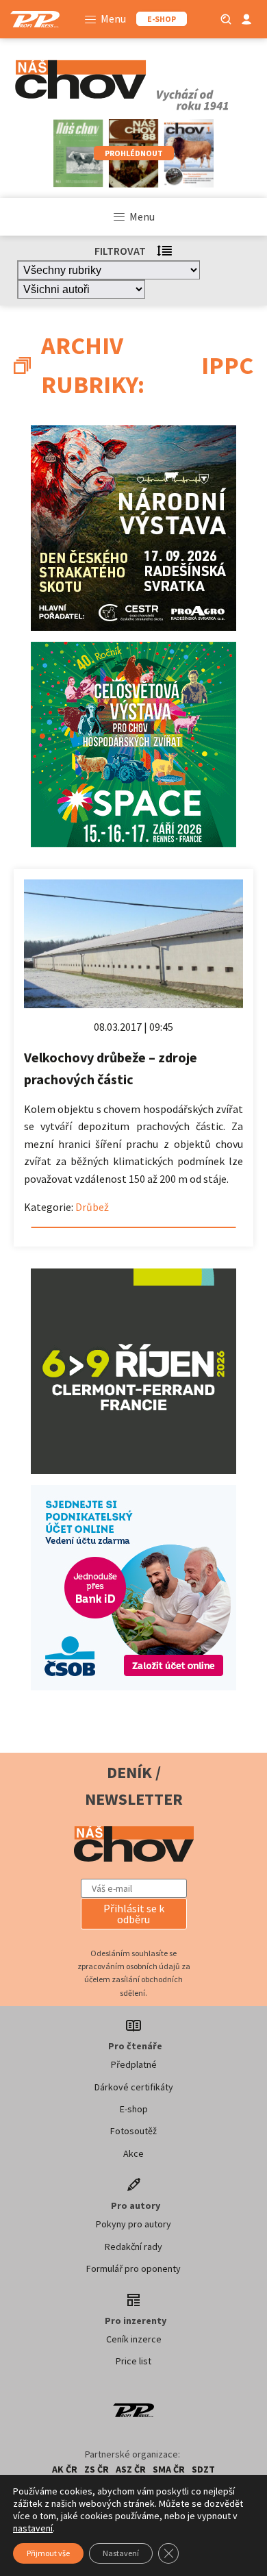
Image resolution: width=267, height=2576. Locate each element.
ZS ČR (97, 2469)
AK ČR (65, 2469)
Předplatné (134, 2064)
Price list (133, 2361)
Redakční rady (133, 2247)
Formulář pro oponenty (133, 2268)
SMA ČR (169, 2469)
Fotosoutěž (133, 2131)
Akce (133, 2153)
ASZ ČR (131, 2469)
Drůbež (92, 1207)
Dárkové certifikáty (134, 2087)
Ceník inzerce (134, 2339)
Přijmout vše (48, 2553)
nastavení (33, 2528)
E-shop (134, 2109)
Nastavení (121, 2553)
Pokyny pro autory (133, 2224)
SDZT (203, 2469)
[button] (134, 1914)
